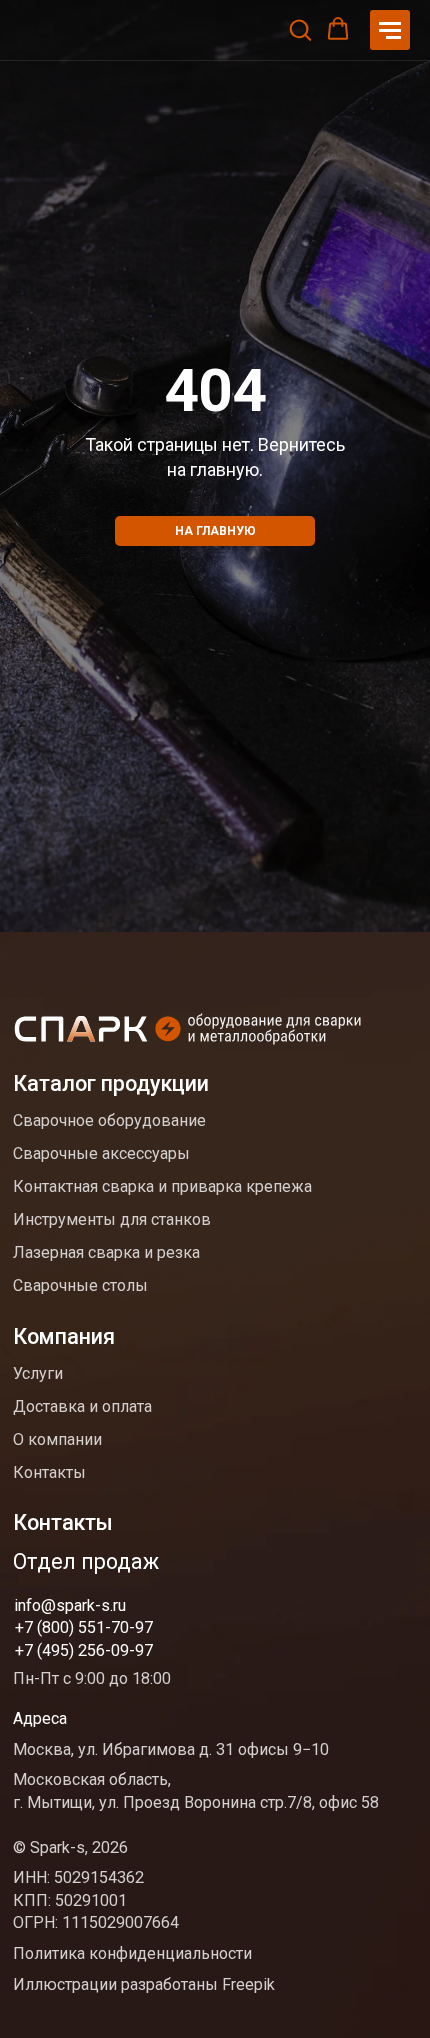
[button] (300, 29)
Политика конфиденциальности (132, 1953)
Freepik (248, 1984)
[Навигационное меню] (390, 30)
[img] (189, 1032)
